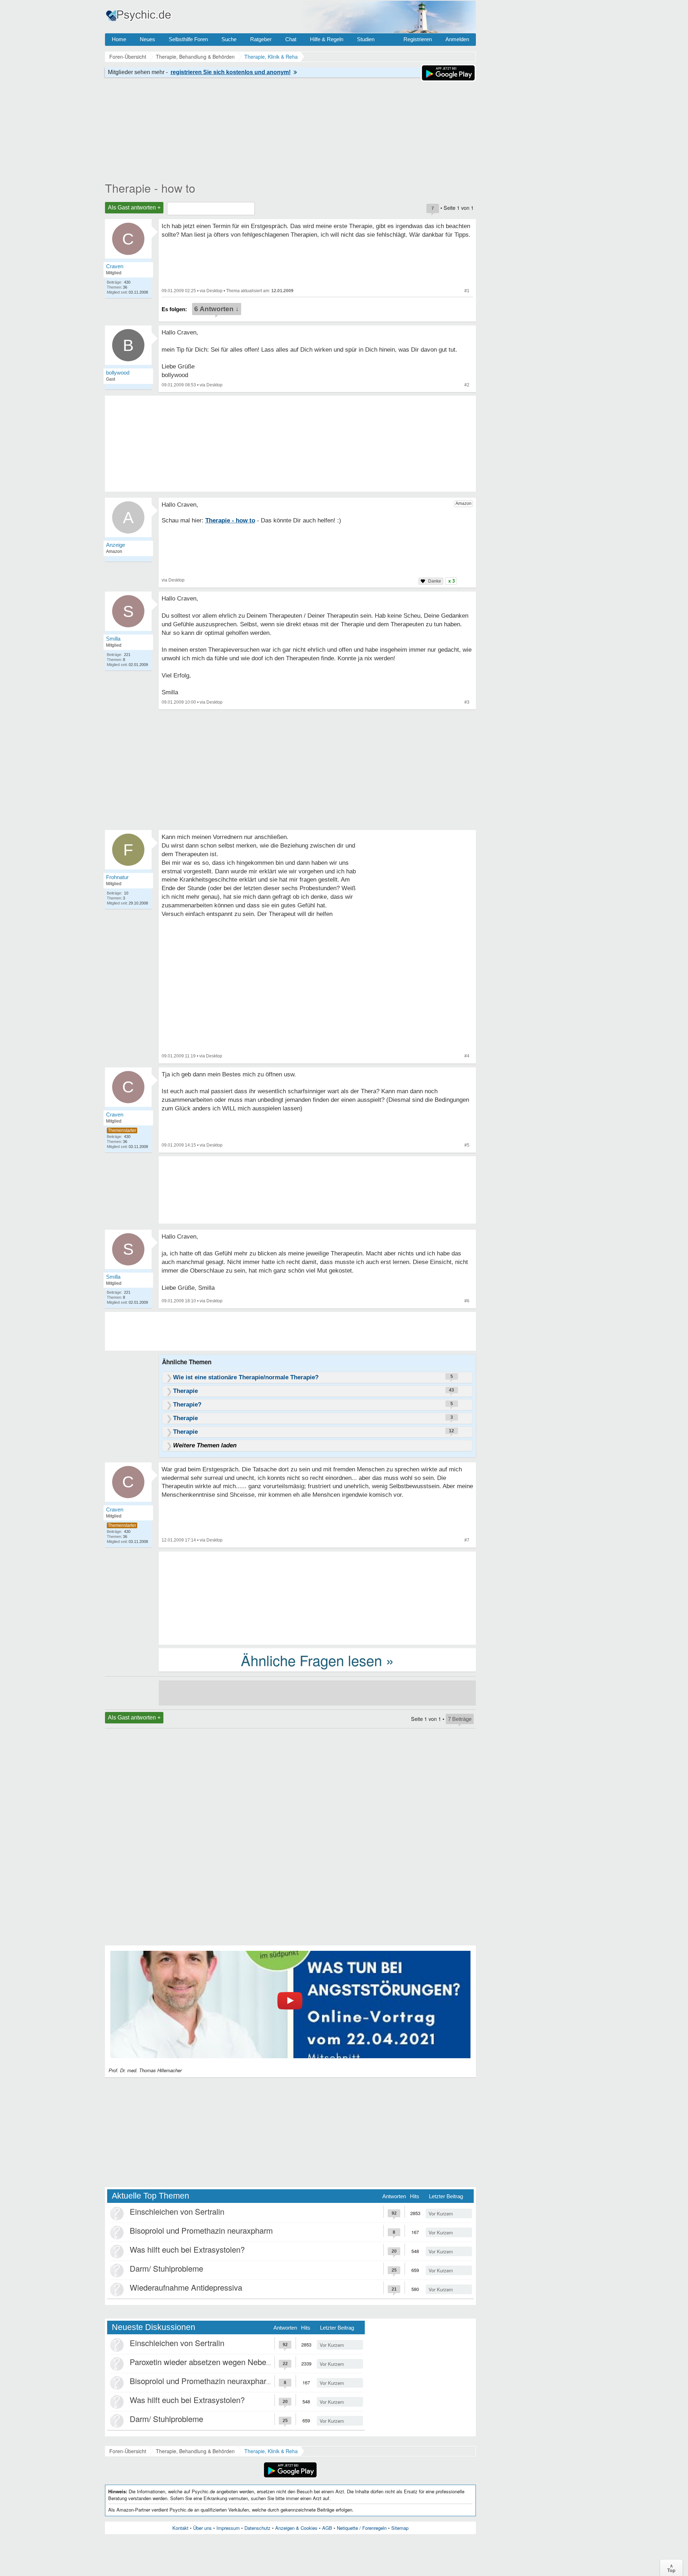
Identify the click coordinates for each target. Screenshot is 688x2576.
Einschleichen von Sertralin (177, 2211)
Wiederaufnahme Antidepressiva (186, 2287)
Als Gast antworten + (134, 208)
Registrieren (418, 39)
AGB (327, 2528)
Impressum (228, 2528)
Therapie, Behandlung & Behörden (195, 2451)
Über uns (202, 2528)
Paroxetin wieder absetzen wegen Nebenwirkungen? (220, 2362)
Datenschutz (257, 2528)
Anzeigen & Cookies (296, 2528)
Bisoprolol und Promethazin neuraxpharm (201, 2230)
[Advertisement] (317, 1597)
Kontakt (180, 2528)
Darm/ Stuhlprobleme (166, 2268)
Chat (291, 39)
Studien (366, 39)
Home (119, 39)
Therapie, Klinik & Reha (271, 2451)
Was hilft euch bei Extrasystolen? (187, 2249)
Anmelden (457, 39)
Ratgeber (261, 39)
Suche (229, 39)
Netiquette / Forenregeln (362, 2528)
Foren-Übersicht (128, 2451)
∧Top (671, 2568)
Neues (147, 39)
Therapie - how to (150, 188)
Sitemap (400, 2528)
